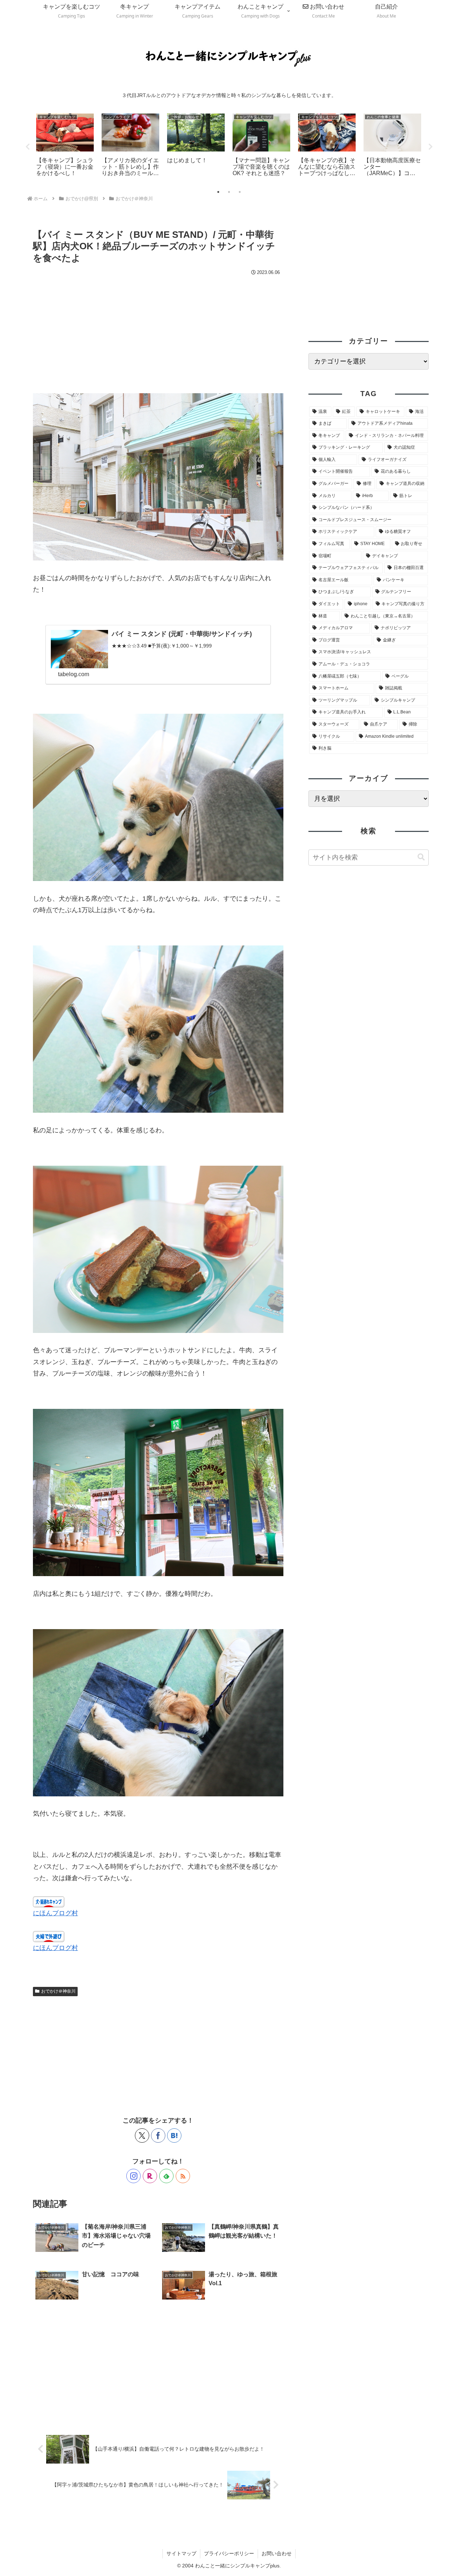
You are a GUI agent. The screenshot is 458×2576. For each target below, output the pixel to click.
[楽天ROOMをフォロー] (150, 2176)
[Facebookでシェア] (158, 2136)
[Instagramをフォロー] (133, 2176)
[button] (421, 857)
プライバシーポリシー (229, 2553)
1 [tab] (218, 192)
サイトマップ (181, 2553)
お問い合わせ (277, 2553)
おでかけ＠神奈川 (58, 1991)
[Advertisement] (158, 332)
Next (430, 147)
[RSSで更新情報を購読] (183, 2176)
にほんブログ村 (55, 1913)
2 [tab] (229, 192)
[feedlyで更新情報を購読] (166, 2176)
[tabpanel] (65, 146)
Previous (28, 147)
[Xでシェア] (142, 2136)
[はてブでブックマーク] (174, 2136)
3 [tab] (240, 192)
